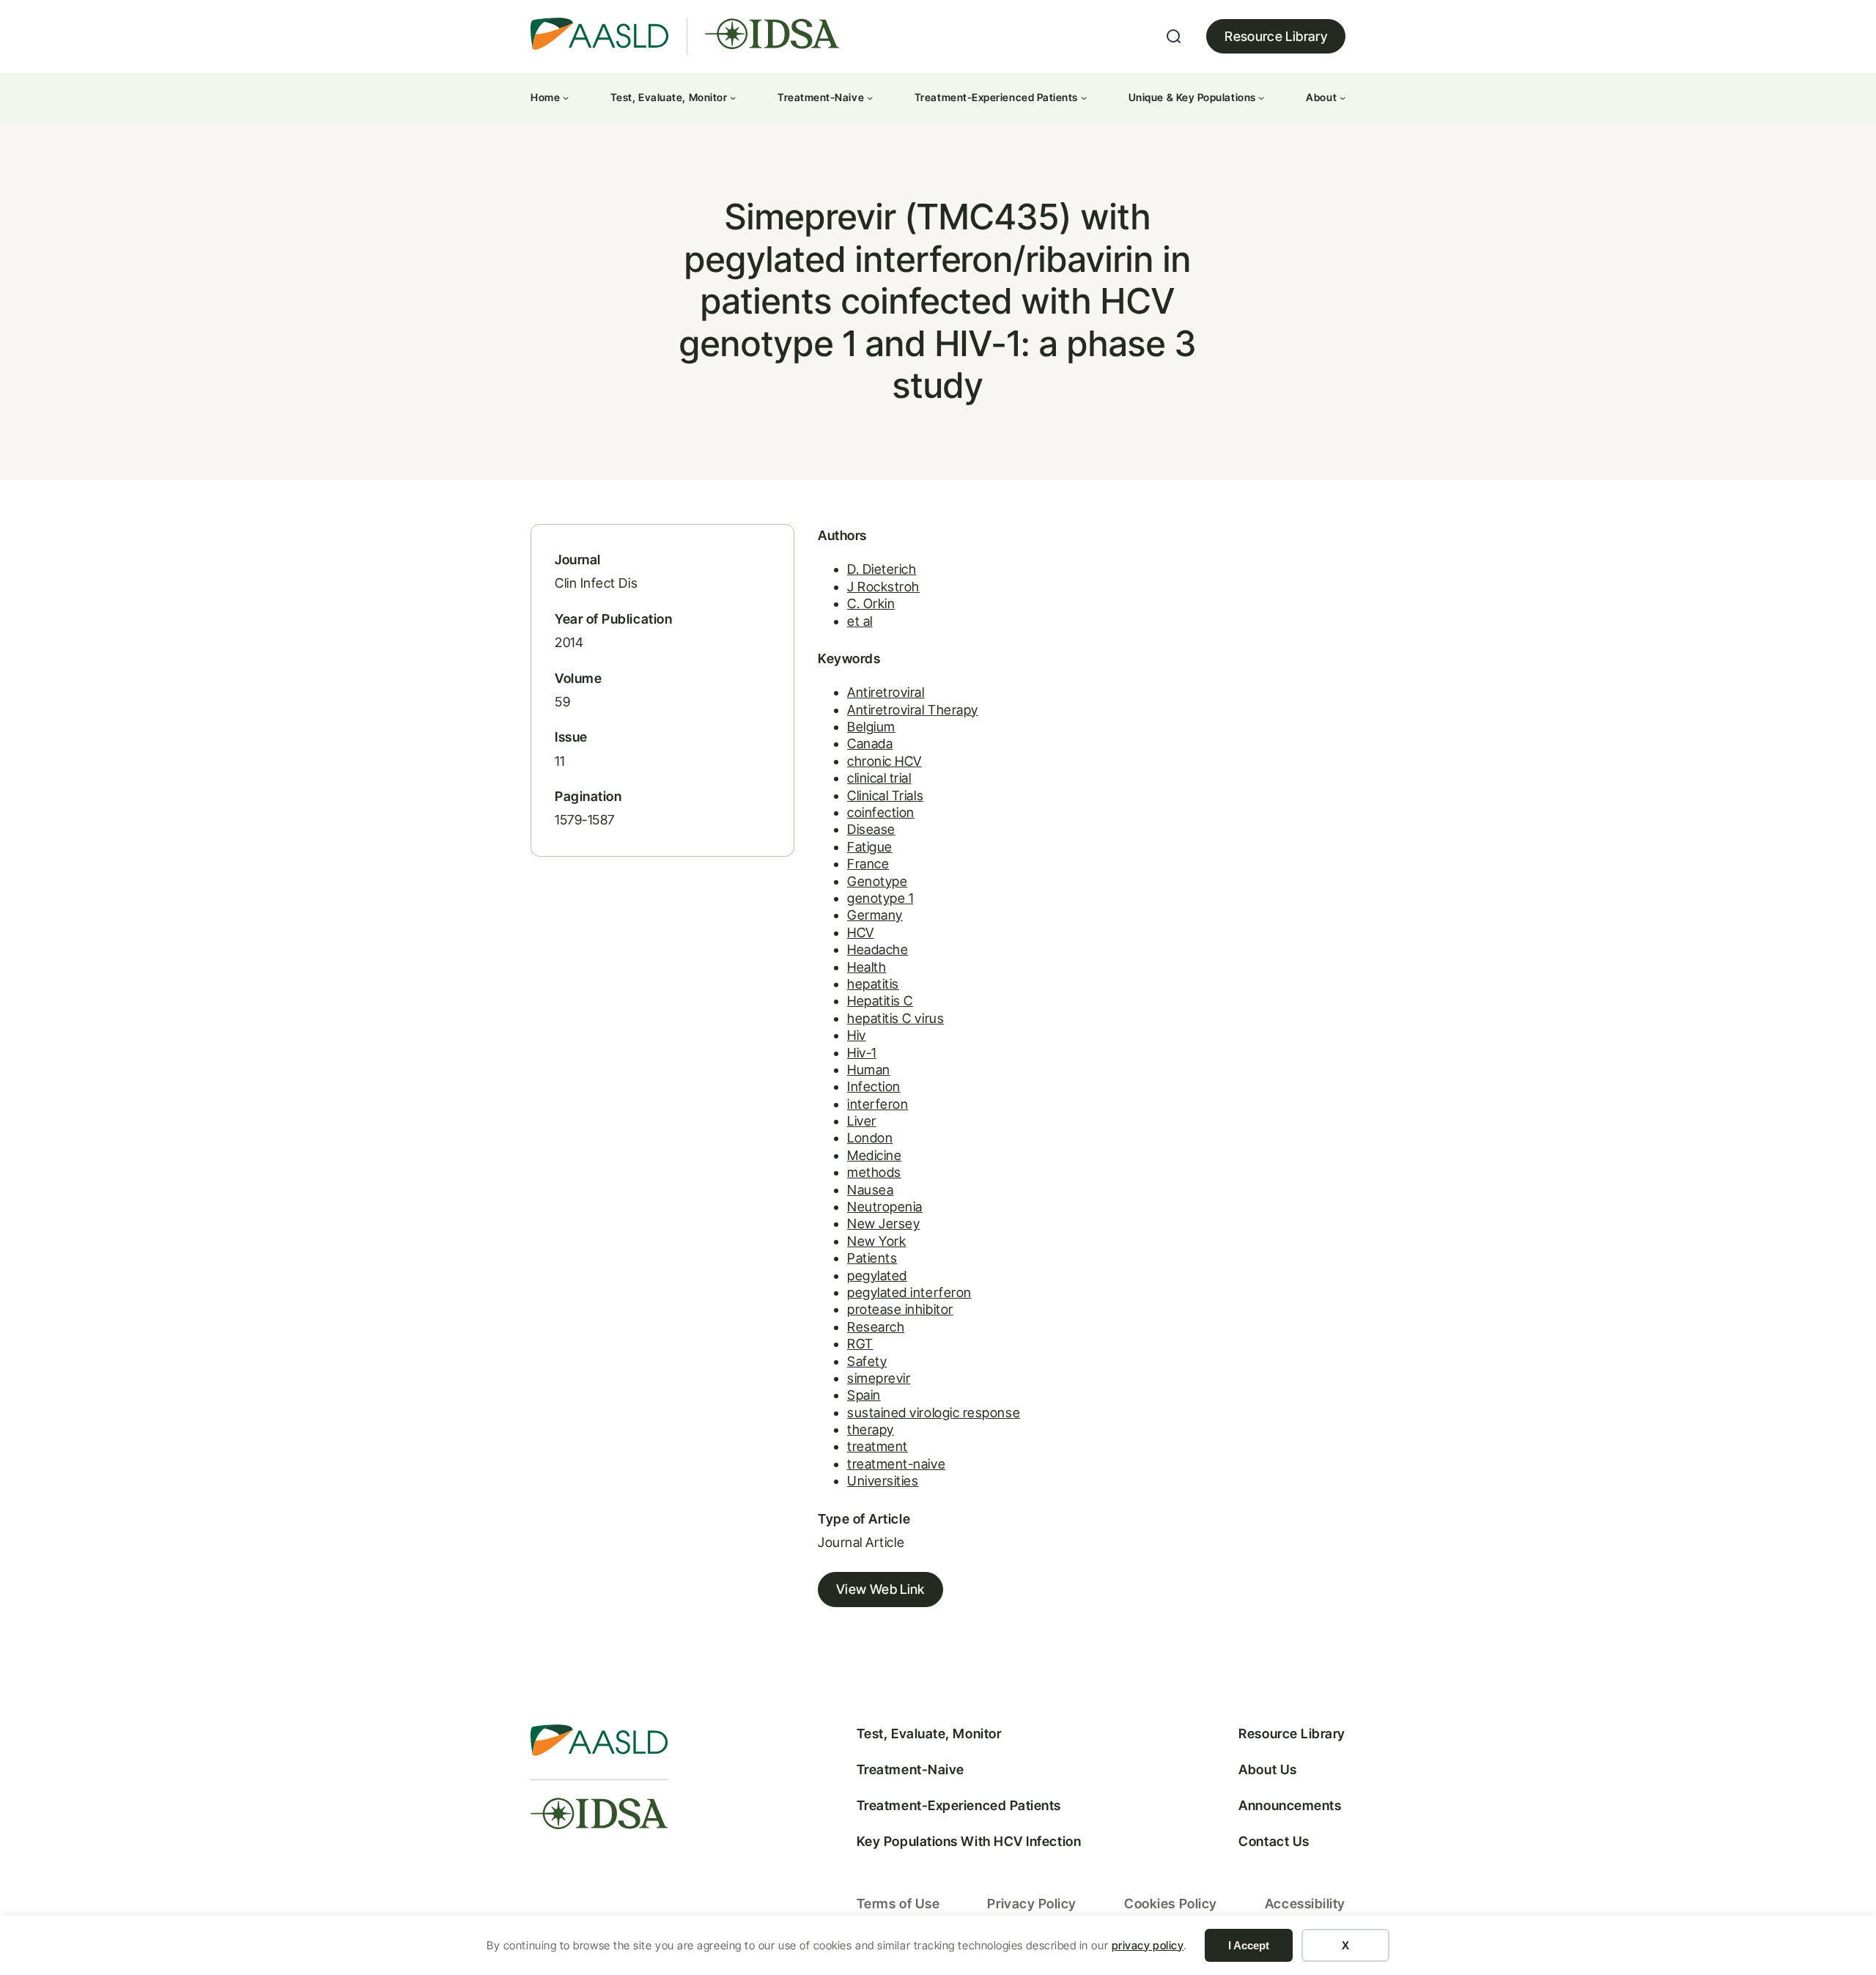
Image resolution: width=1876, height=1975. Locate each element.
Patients (872, 1258)
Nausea (870, 1190)
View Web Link (880, 1589)
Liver (862, 1121)
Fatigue (870, 847)
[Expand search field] (1174, 37)
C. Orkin (871, 603)
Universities (883, 1481)
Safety (867, 1361)
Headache (878, 949)
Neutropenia (885, 1207)
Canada (870, 743)
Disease (871, 829)
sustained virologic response (934, 1413)
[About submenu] (1343, 97)
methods (874, 1172)
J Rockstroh (883, 587)
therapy (871, 1429)
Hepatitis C (880, 1001)
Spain (864, 1395)
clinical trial (879, 778)
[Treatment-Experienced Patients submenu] (1084, 97)
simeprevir (879, 1378)
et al (860, 621)
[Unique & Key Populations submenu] (1261, 97)
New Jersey (883, 1223)
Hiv (857, 1035)
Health (867, 967)
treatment (878, 1446)
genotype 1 (880, 898)
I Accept (1249, 1945)
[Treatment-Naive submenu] (870, 97)
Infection (874, 1086)
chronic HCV (885, 761)
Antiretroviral (886, 692)
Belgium (871, 727)
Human (869, 1070)
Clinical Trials (885, 795)
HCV (861, 933)
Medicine (874, 1155)
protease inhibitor (900, 1309)
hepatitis (873, 984)
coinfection (881, 812)
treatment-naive (896, 1464)
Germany (875, 915)
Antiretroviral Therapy (913, 710)
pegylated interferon (909, 1292)
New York (876, 1241)
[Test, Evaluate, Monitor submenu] (733, 97)
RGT (860, 1344)
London (870, 1138)
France (868, 864)
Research (876, 1327)
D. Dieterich (882, 569)
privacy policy (1148, 1945)
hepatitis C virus (895, 1018)
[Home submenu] (566, 97)
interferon (878, 1104)
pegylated (877, 1276)
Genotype (877, 881)
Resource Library (1276, 36)
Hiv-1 (862, 1053)
